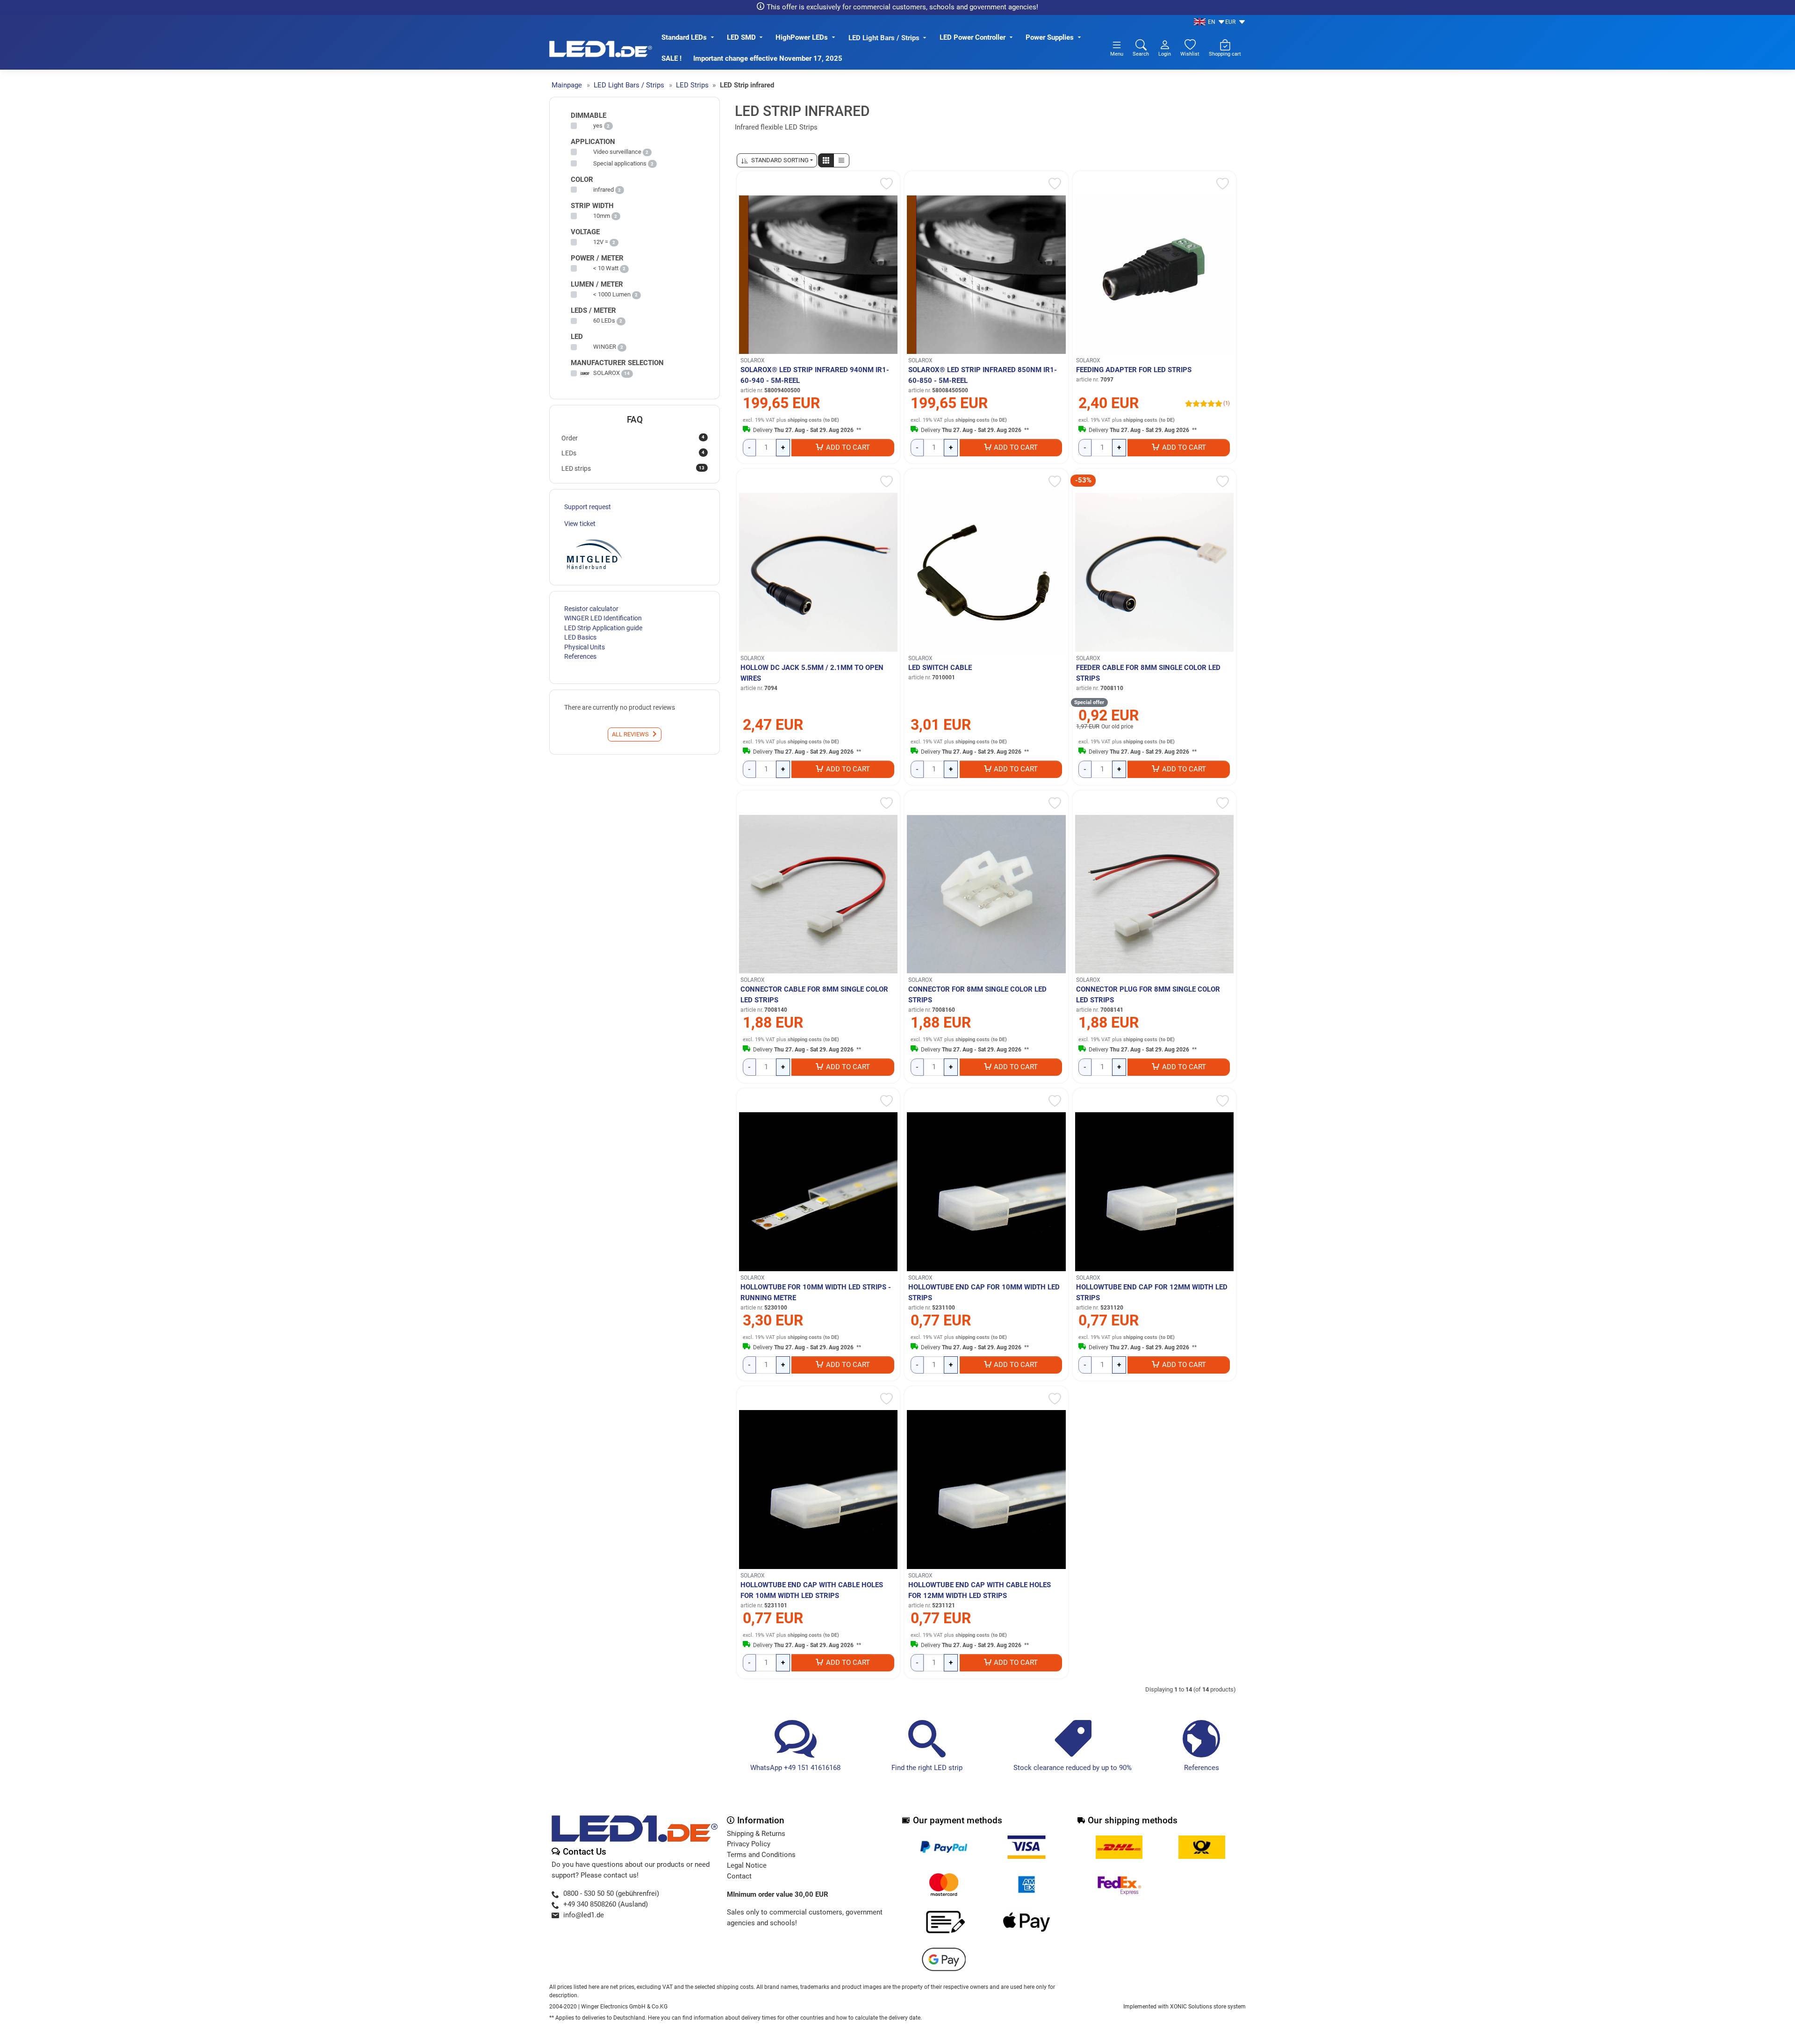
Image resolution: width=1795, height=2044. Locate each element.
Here (654, 2018)
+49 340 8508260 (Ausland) (606, 1904)
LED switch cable (940, 668)
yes (598, 126)
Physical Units (585, 647)
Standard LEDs (684, 37)
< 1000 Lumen (612, 294)
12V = (601, 242)
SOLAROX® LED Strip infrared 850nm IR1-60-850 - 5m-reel (983, 375)
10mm (602, 216)
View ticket (580, 524)
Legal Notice (747, 1865)
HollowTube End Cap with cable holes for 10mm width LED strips (812, 1590)
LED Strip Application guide (603, 628)
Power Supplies (1050, 37)
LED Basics (580, 637)
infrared (603, 190)
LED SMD (741, 37)
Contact (739, 1876)
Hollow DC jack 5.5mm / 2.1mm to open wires (812, 673)
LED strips (633, 468)
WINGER (605, 347)
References (1202, 1768)
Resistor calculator (591, 609)
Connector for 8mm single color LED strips (977, 995)
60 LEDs (604, 320)
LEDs (633, 453)
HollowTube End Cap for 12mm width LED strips (1152, 1292)
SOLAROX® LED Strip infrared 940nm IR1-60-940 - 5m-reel (815, 375)
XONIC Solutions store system (1208, 2007)
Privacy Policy (749, 1844)
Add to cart (848, 447)
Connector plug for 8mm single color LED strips (1148, 995)
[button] (826, 160)
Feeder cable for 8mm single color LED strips (1148, 673)
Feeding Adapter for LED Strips (1134, 370)
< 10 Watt (606, 268)
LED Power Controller (973, 37)
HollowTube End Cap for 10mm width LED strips (984, 1292)
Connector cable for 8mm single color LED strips (814, 995)
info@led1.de (584, 1915)
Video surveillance (617, 152)
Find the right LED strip (927, 1768)
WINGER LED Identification (603, 618)
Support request (588, 507)
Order (633, 438)
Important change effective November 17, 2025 (768, 58)
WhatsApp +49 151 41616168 (795, 1768)
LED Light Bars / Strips (884, 38)
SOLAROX (753, 360)
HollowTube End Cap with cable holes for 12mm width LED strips (980, 1590)
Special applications (620, 163)
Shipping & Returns (756, 1834)
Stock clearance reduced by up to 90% (1073, 1768)
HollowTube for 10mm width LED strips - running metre (816, 1292)
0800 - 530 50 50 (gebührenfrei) (611, 1893)
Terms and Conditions (761, 1855)
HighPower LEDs (802, 37)
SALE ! (671, 58)
